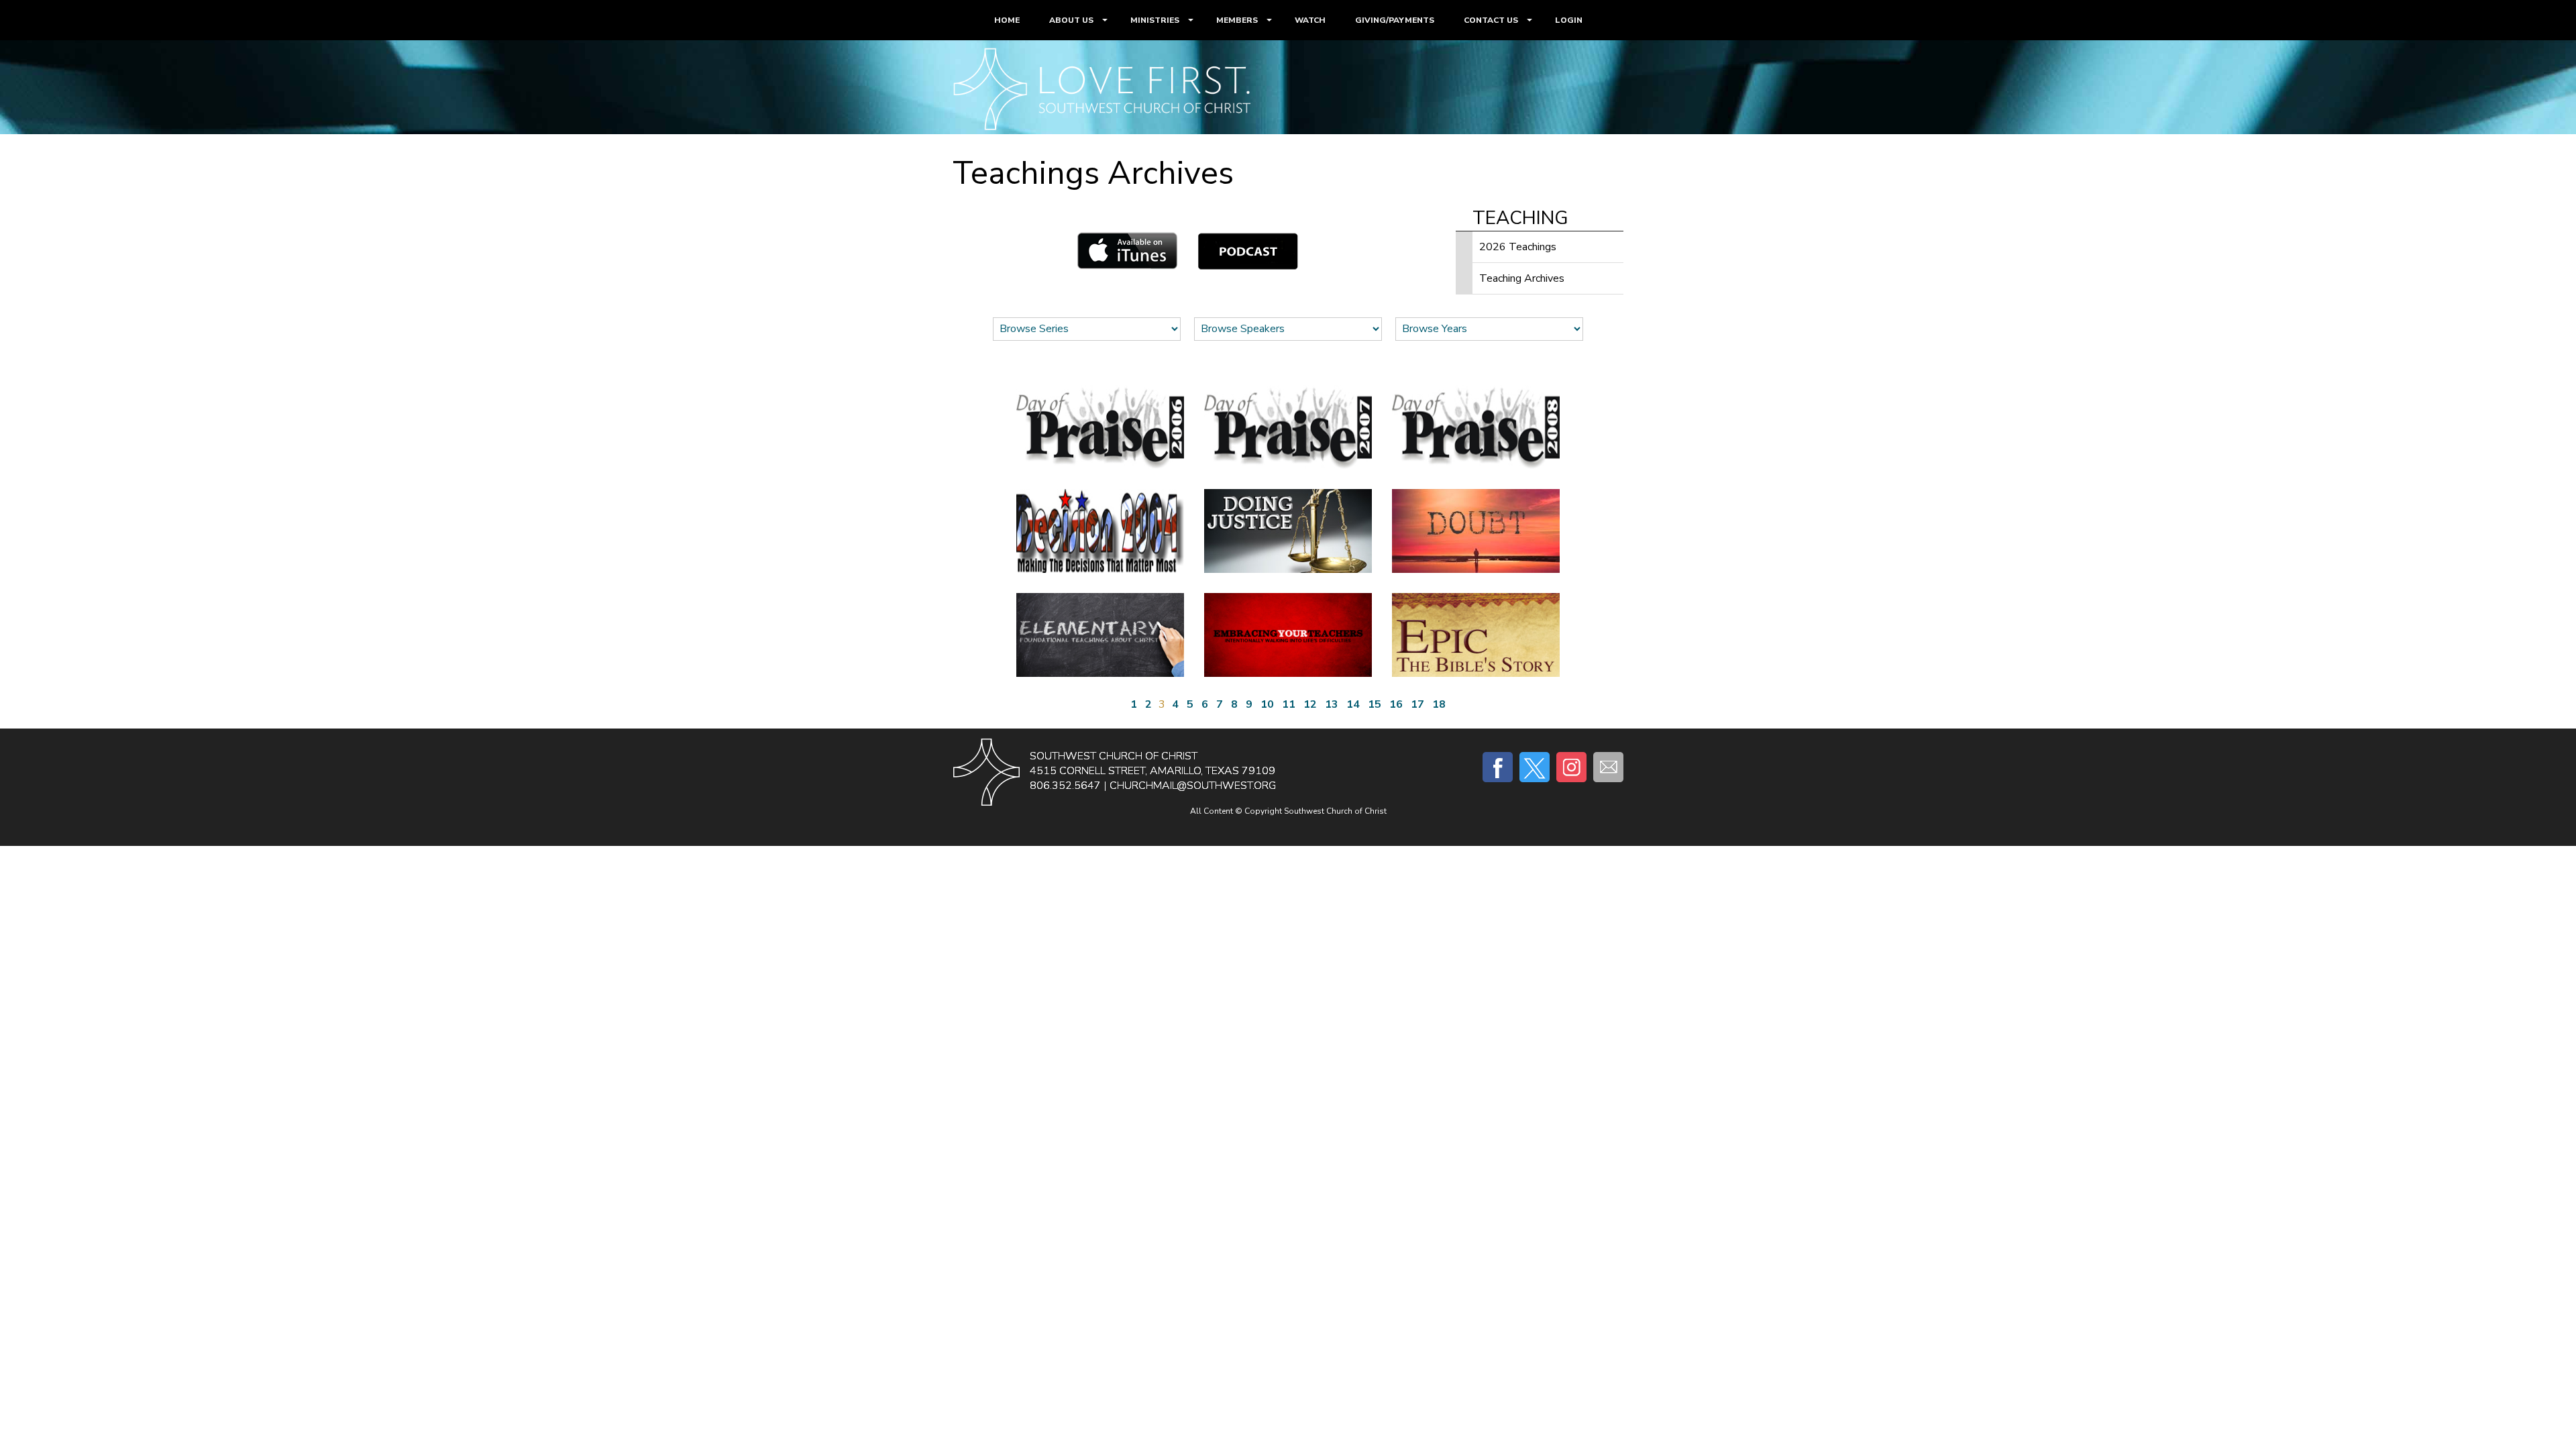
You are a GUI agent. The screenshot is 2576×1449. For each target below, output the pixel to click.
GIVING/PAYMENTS (1395, 20)
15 (1375, 704)
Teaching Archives (1522, 278)
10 (1267, 704)
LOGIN (1569, 20)
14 (1353, 704)
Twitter (1535, 767)
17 (1417, 704)
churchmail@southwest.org (1193, 786)
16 (1396, 704)
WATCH (1310, 20)
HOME (1007, 20)
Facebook (1498, 767)
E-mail (1608, 767)
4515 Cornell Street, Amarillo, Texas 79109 (1152, 771)
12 (1310, 704)
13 (1332, 704)
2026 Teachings (1518, 247)
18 (1439, 704)
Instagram (1571, 767)
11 (1289, 704)
